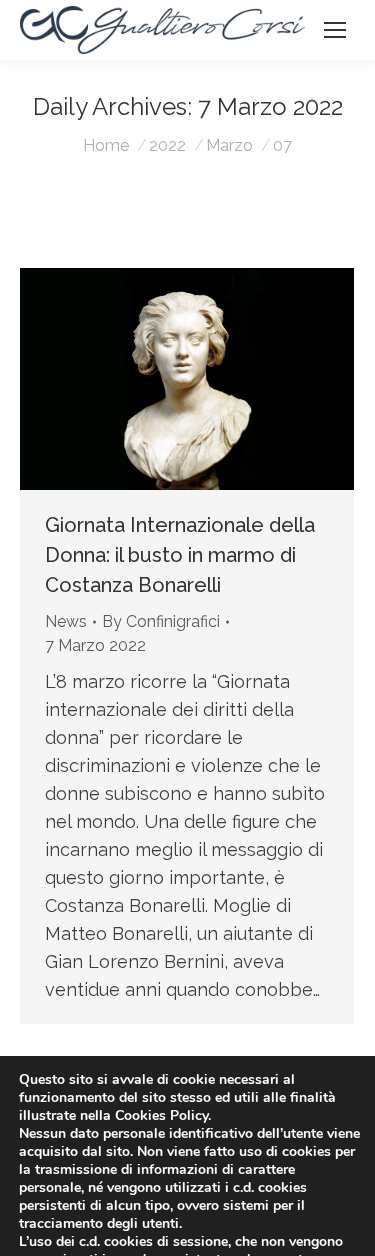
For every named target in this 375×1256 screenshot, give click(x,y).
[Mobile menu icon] (335, 30)
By (161, 621)
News (66, 621)
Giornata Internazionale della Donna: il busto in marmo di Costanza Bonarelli (180, 555)
